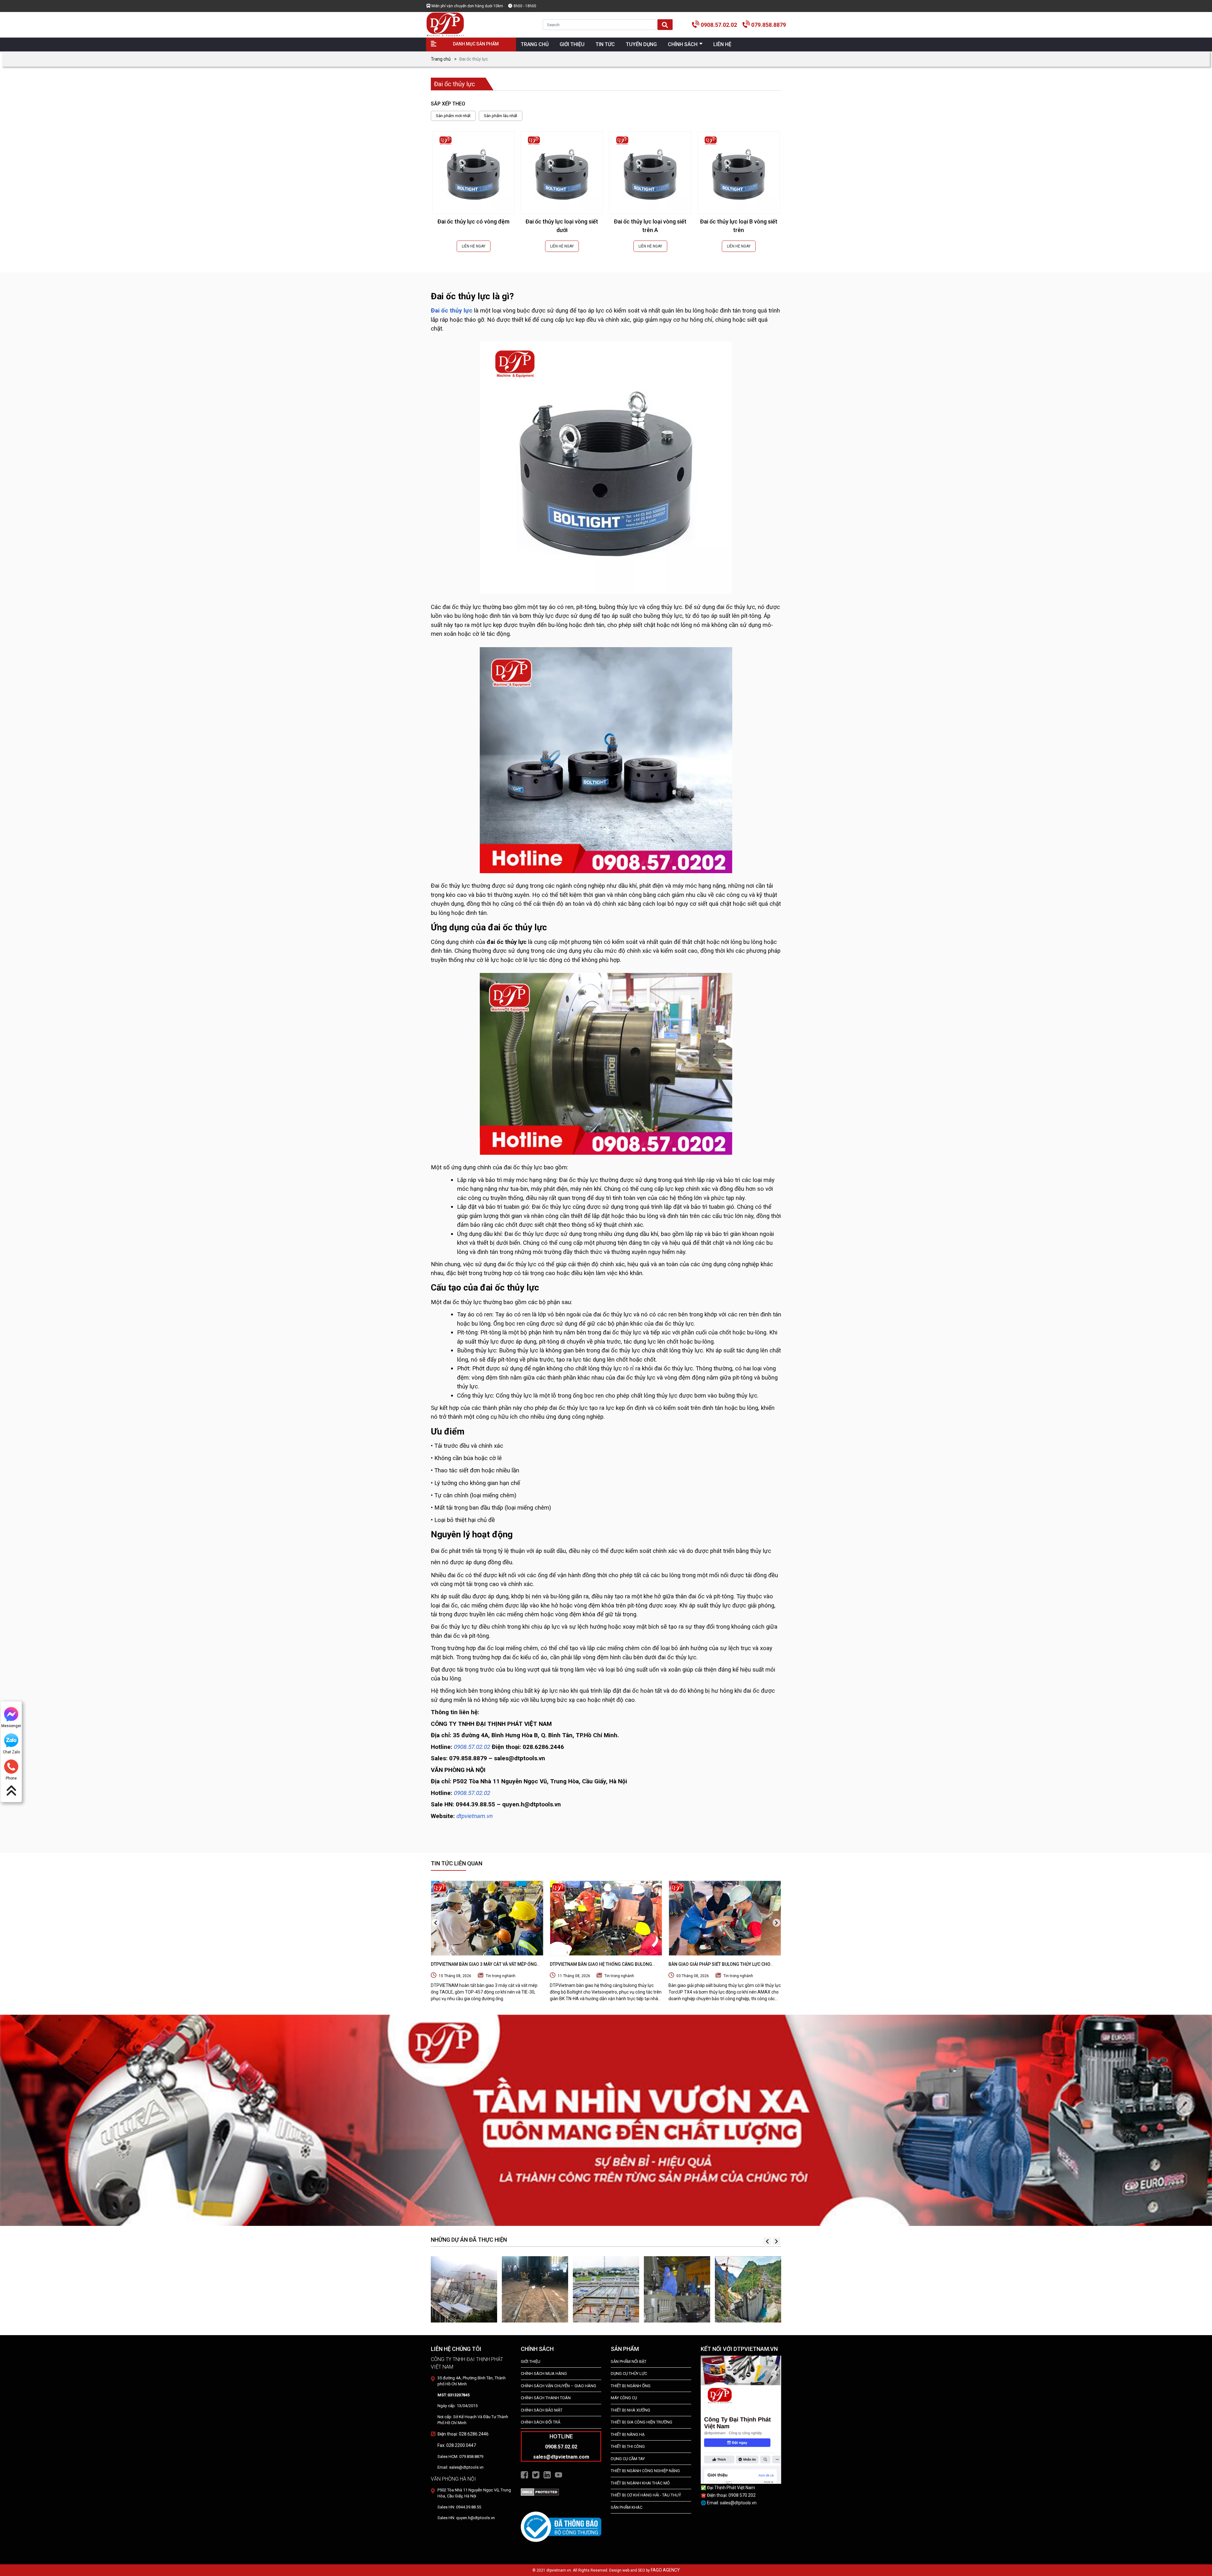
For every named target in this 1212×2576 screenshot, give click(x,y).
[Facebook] (524, 2474)
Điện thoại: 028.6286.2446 (463, 2434)
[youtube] (558, 2474)
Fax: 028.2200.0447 (457, 2445)
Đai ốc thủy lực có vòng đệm (473, 221)
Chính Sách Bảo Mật (542, 2410)
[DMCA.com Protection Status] (540, 2492)
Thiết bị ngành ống (631, 2386)
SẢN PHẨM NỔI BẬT (629, 2361)
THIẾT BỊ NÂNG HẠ (628, 2434)
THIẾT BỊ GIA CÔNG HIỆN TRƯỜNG (642, 2422)
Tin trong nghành (501, 1976)
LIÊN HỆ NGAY (474, 246)
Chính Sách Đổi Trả (541, 2422)
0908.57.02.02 (719, 25)
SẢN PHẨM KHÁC (627, 2507)
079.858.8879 (769, 25)
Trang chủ (441, 59)
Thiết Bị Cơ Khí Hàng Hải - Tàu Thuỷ (646, 2495)
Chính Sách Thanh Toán (546, 2398)
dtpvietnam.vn (475, 1816)
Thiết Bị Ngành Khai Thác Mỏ (640, 2483)
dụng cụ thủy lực (629, 2373)
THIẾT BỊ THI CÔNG (628, 2446)
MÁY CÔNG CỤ (624, 2398)
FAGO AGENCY (665, 2570)
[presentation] (436, 1923)
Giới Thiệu (531, 2361)
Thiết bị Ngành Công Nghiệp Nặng (645, 2471)
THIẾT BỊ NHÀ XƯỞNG (630, 2410)
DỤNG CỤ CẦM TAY (628, 2459)
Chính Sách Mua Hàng (544, 2373)
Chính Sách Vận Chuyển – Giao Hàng (558, 2386)
